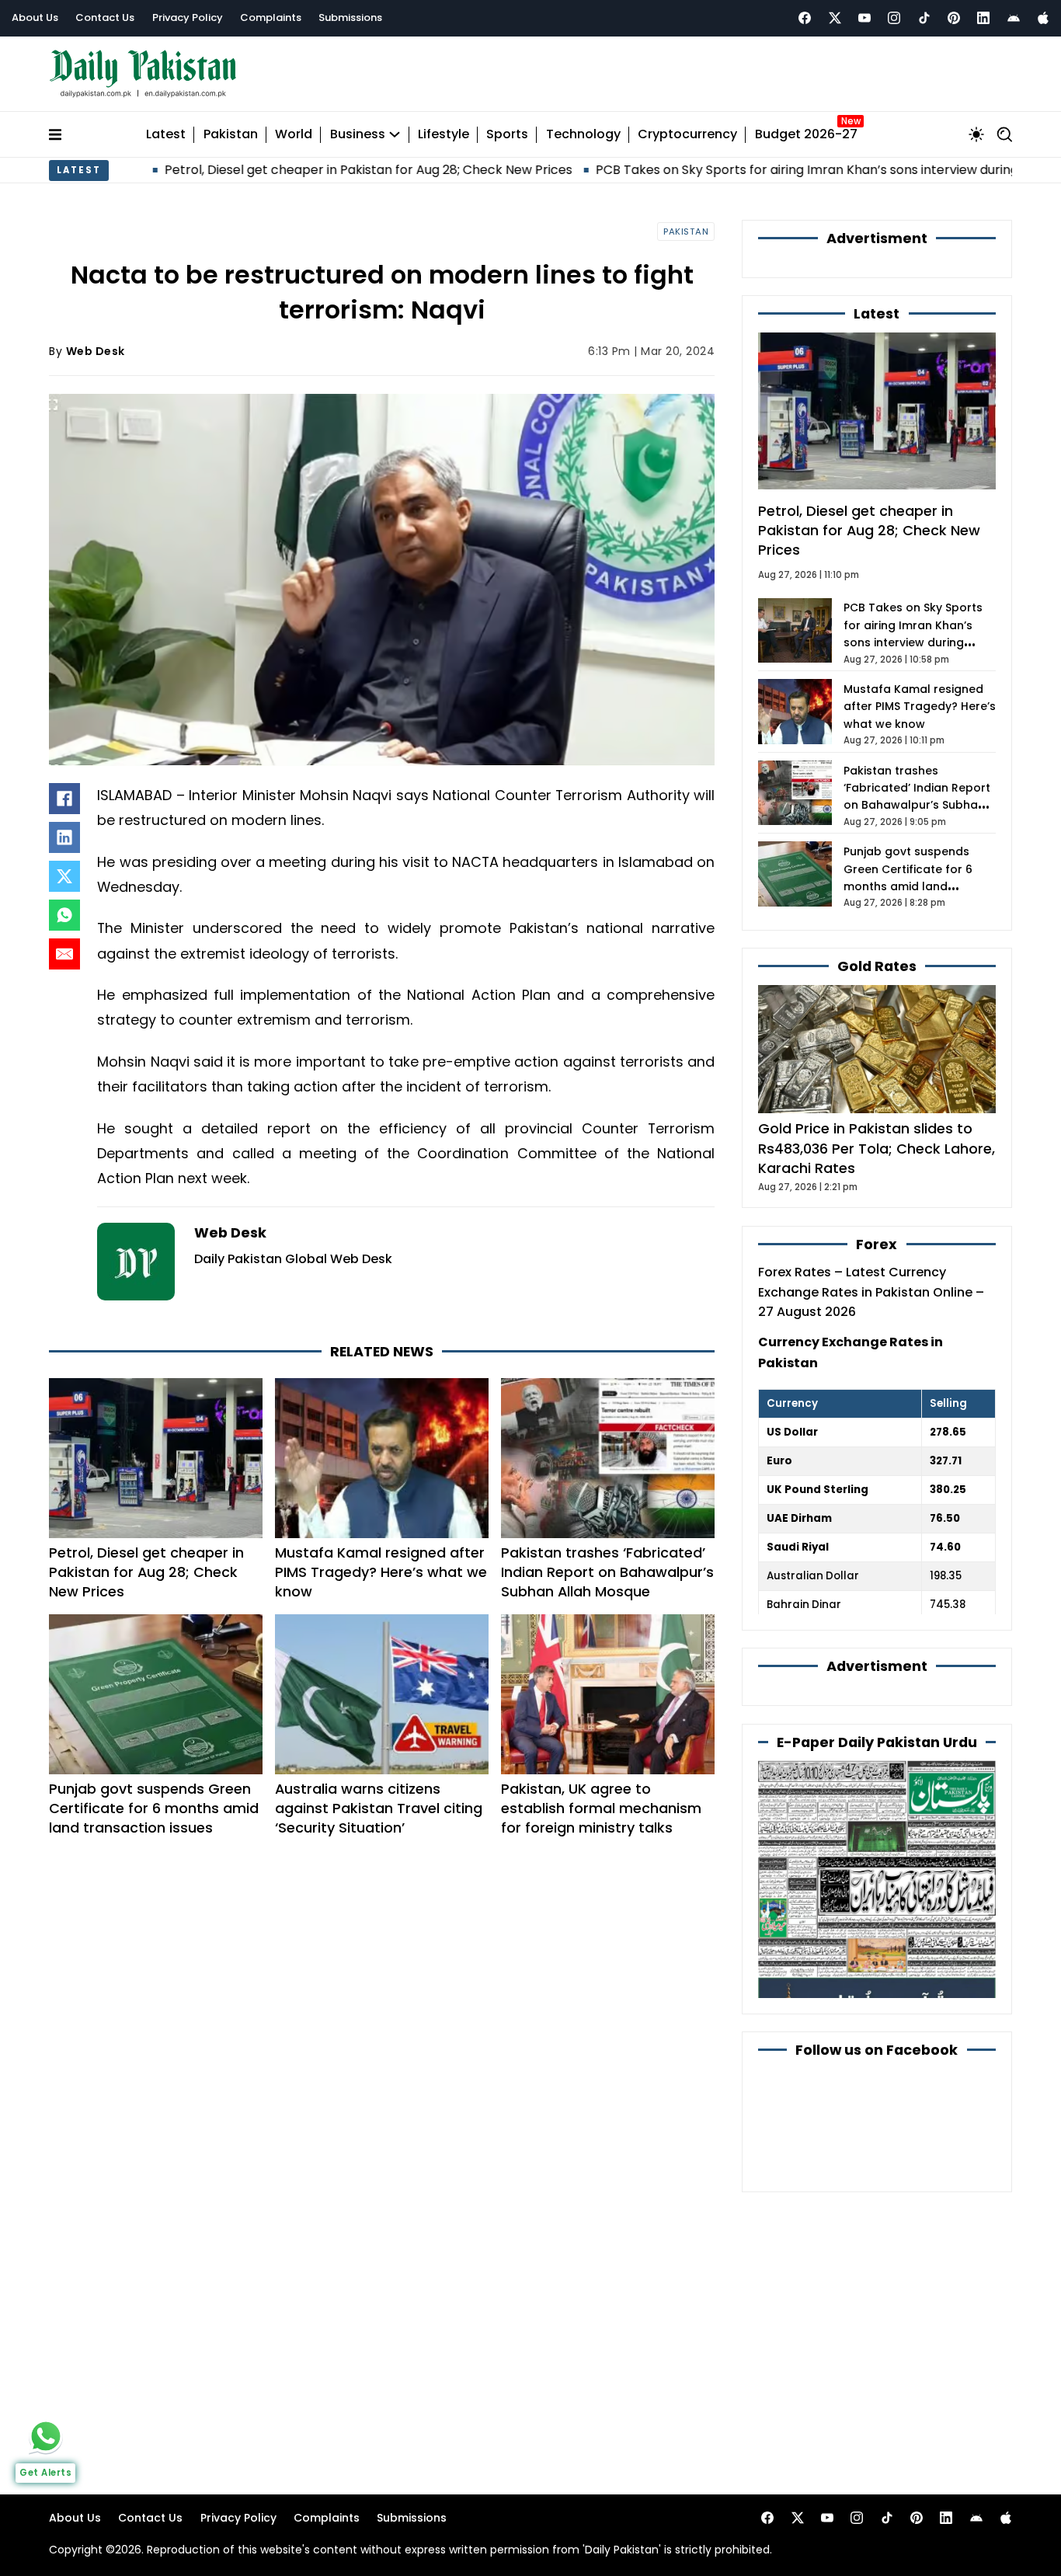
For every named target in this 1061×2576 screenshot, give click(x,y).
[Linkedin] (983, 18)
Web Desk (96, 351)
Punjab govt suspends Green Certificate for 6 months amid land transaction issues (154, 1808)
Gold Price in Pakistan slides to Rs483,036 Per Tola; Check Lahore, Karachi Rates (877, 1148)
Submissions (350, 17)
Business (358, 135)
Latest (166, 135)
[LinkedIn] (64, 837)
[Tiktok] (924, 18)
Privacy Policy (188, 17)
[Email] (64, 954)
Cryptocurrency (687, 135)
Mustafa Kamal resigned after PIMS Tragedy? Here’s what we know (381, 1572)
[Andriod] (1014, 18)
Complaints (271, 17)
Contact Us (105, 17)
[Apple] (1043, 18)
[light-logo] (147, 74)
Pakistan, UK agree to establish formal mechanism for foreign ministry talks (601, 1808)
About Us (35, 17)
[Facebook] (805, 18)
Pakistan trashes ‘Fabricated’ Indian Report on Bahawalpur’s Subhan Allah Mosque (607, 1572)
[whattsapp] (46, 2436)
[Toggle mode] (976, 134)
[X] (64, 876)
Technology (583, 135)
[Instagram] (894, 18)
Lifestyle (444, 135)
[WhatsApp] (64, 915)
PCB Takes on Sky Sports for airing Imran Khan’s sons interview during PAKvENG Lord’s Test (775, 170)
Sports (507, 135)
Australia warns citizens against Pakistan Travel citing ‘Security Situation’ (379, 1808)
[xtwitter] (835, 18)
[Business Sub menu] (395, 134)
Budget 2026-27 (806, 135)
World (294, 135)
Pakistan (231, 135)
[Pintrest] (954, 18)
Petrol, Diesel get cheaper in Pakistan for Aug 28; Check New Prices (272, 170)
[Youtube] (864, 18)
